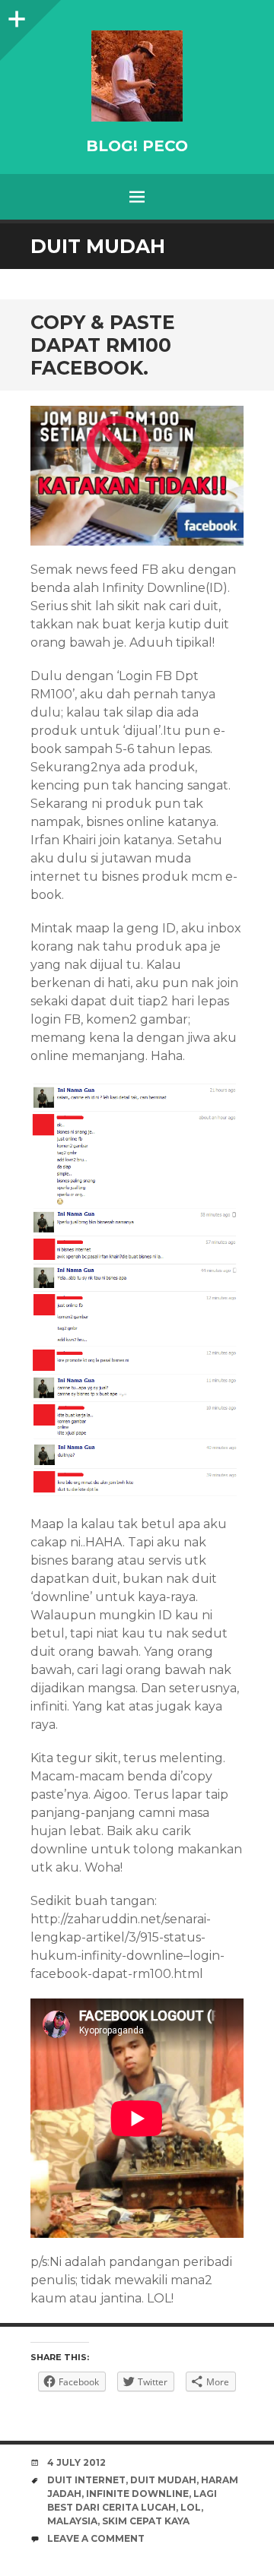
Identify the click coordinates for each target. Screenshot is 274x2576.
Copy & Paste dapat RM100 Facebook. (103, 345)
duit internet (86, 2480)
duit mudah (163, 2480)
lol (191, 2507)
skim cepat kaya (146, 2521)
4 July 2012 (76, 2462)
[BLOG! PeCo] (137, 76)
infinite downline (137, 2494)
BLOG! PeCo (137, 146)
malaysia (72, 2521)
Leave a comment (96, 2538)
